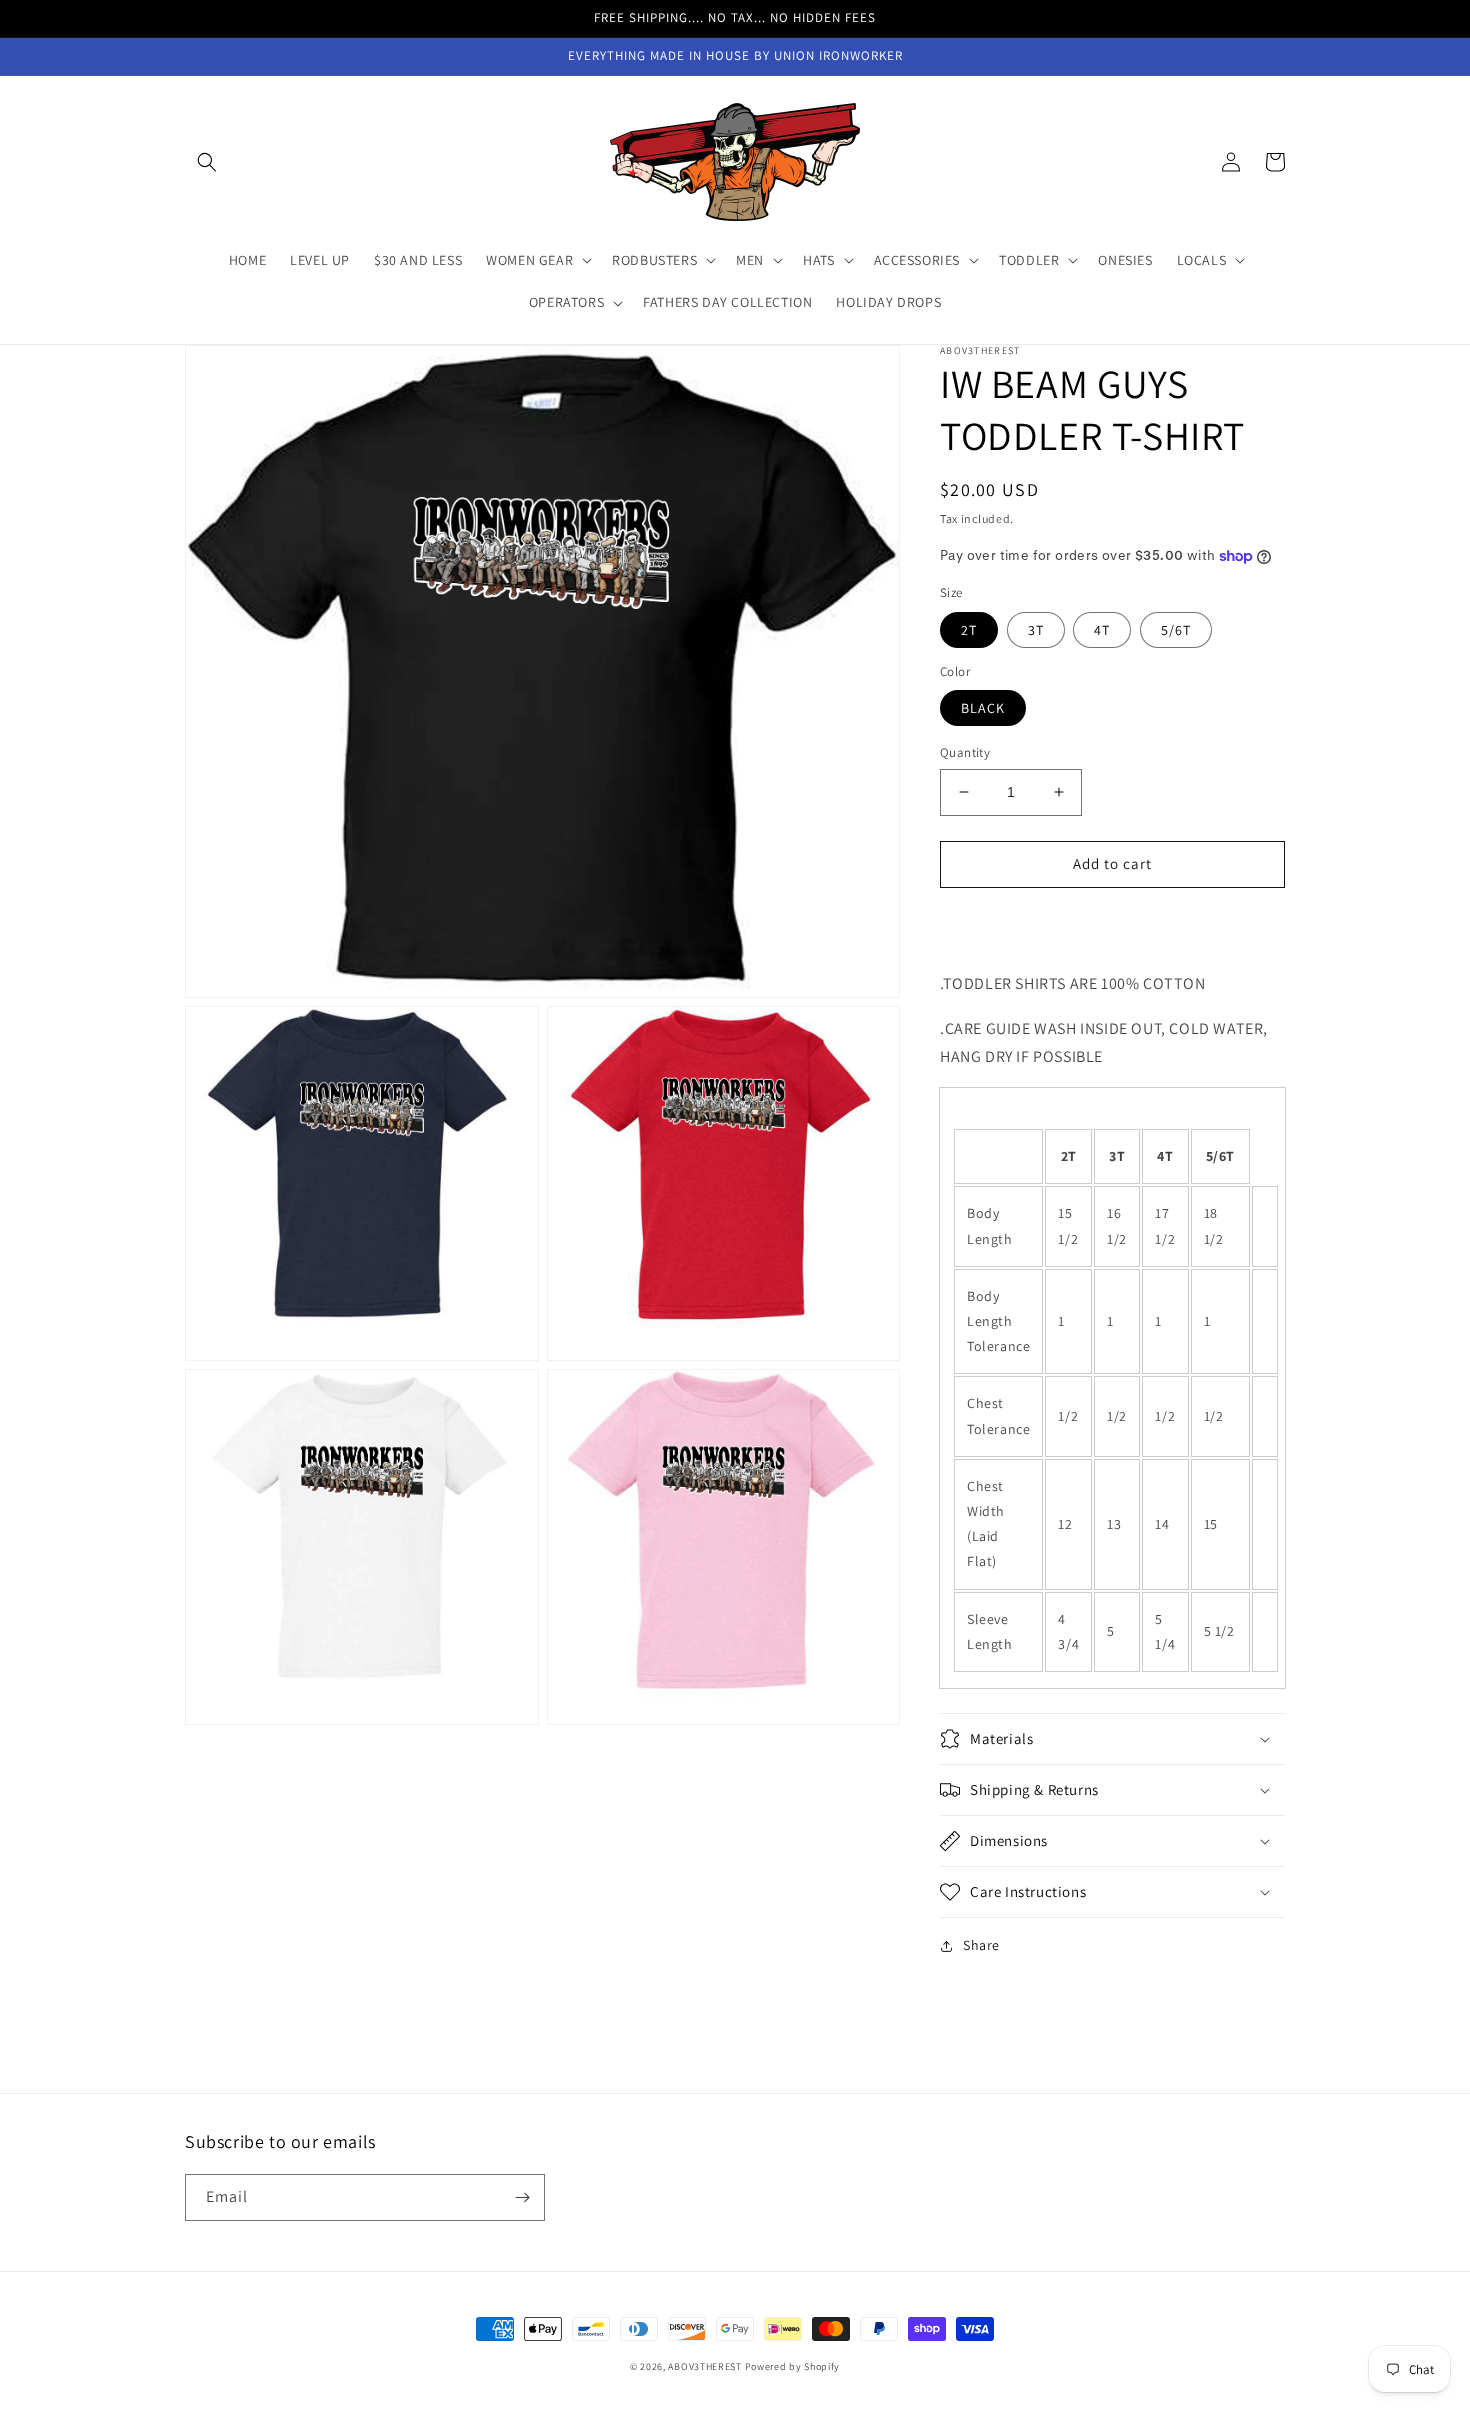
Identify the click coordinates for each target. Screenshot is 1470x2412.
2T (969, 630)
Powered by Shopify (793, 2366)
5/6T (1176, 630)
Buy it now (1113, 921)
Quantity (965, 752)
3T (1036, 630)
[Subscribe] (522, 2197)
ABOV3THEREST (704, 2366)
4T (1102, 630)
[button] (207, 162)
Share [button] (981, 1945)
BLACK (983, 708)
